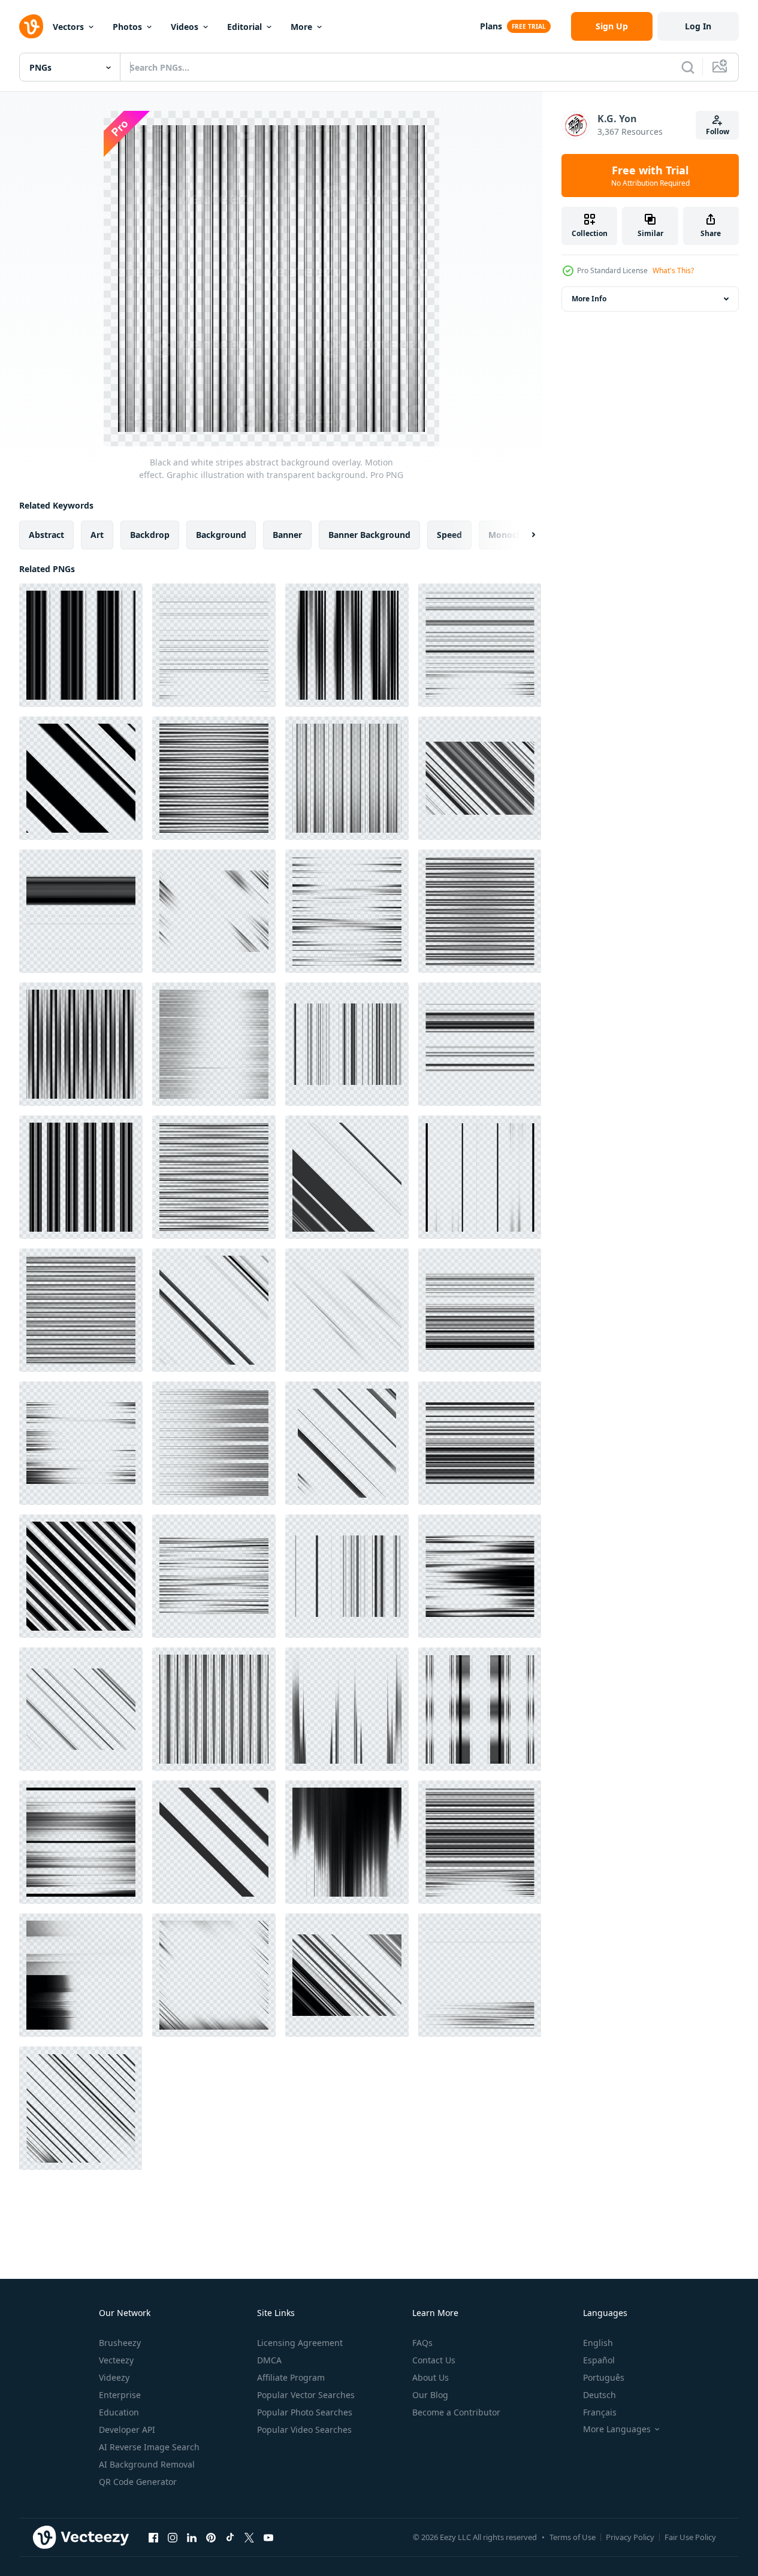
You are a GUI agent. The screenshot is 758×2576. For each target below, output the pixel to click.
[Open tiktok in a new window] (230, 2537)
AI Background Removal (147, 2464)
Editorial (244, 27)
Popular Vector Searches (306, 2395)
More (301, 27)
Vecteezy (116, 2360)
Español (599, 2360)
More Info (589, 299)
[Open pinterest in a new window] (211, 2537)
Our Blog (430, 2395)
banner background (369, 535)
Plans (491, 26)
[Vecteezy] (31, 26)
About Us (431, 2377)
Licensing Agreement (300, 2343)
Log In (698, 26)
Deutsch (600, 2395)
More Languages (617, 2429)
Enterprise (120, 2395)
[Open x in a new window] (249, 2537)
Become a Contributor (456, 2412)
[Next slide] (523, 535)
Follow (718, 131)
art (97, 535)
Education (119, 2412)
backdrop (150, 535)
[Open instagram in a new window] (173, 2537)
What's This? (673, 270)
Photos (127, 27)
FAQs (422, 2343)
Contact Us (434, 2360)
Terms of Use (573, 2537)
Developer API (127, 2430)
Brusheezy (120, 2343)
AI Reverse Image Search (149, 2447)
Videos (185, 27)
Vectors (68, 27)
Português (604, 2377)
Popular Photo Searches (305, 2412)
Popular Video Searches (304, 2430)
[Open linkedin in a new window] (192, 2537)
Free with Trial (650, 176)
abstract (46, 535)
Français (600, 2412)
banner (287, 535)
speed (449, 535)
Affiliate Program (291, 2377)
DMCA (269, 2360)
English (598, 2343)
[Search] (688, 67)
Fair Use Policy (690, 2537)
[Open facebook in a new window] (153, 2537)
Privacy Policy (630, 2537)
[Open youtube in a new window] (268, 2537)
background (221, 535)
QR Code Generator (138, 2482)
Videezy (114, 2377)
